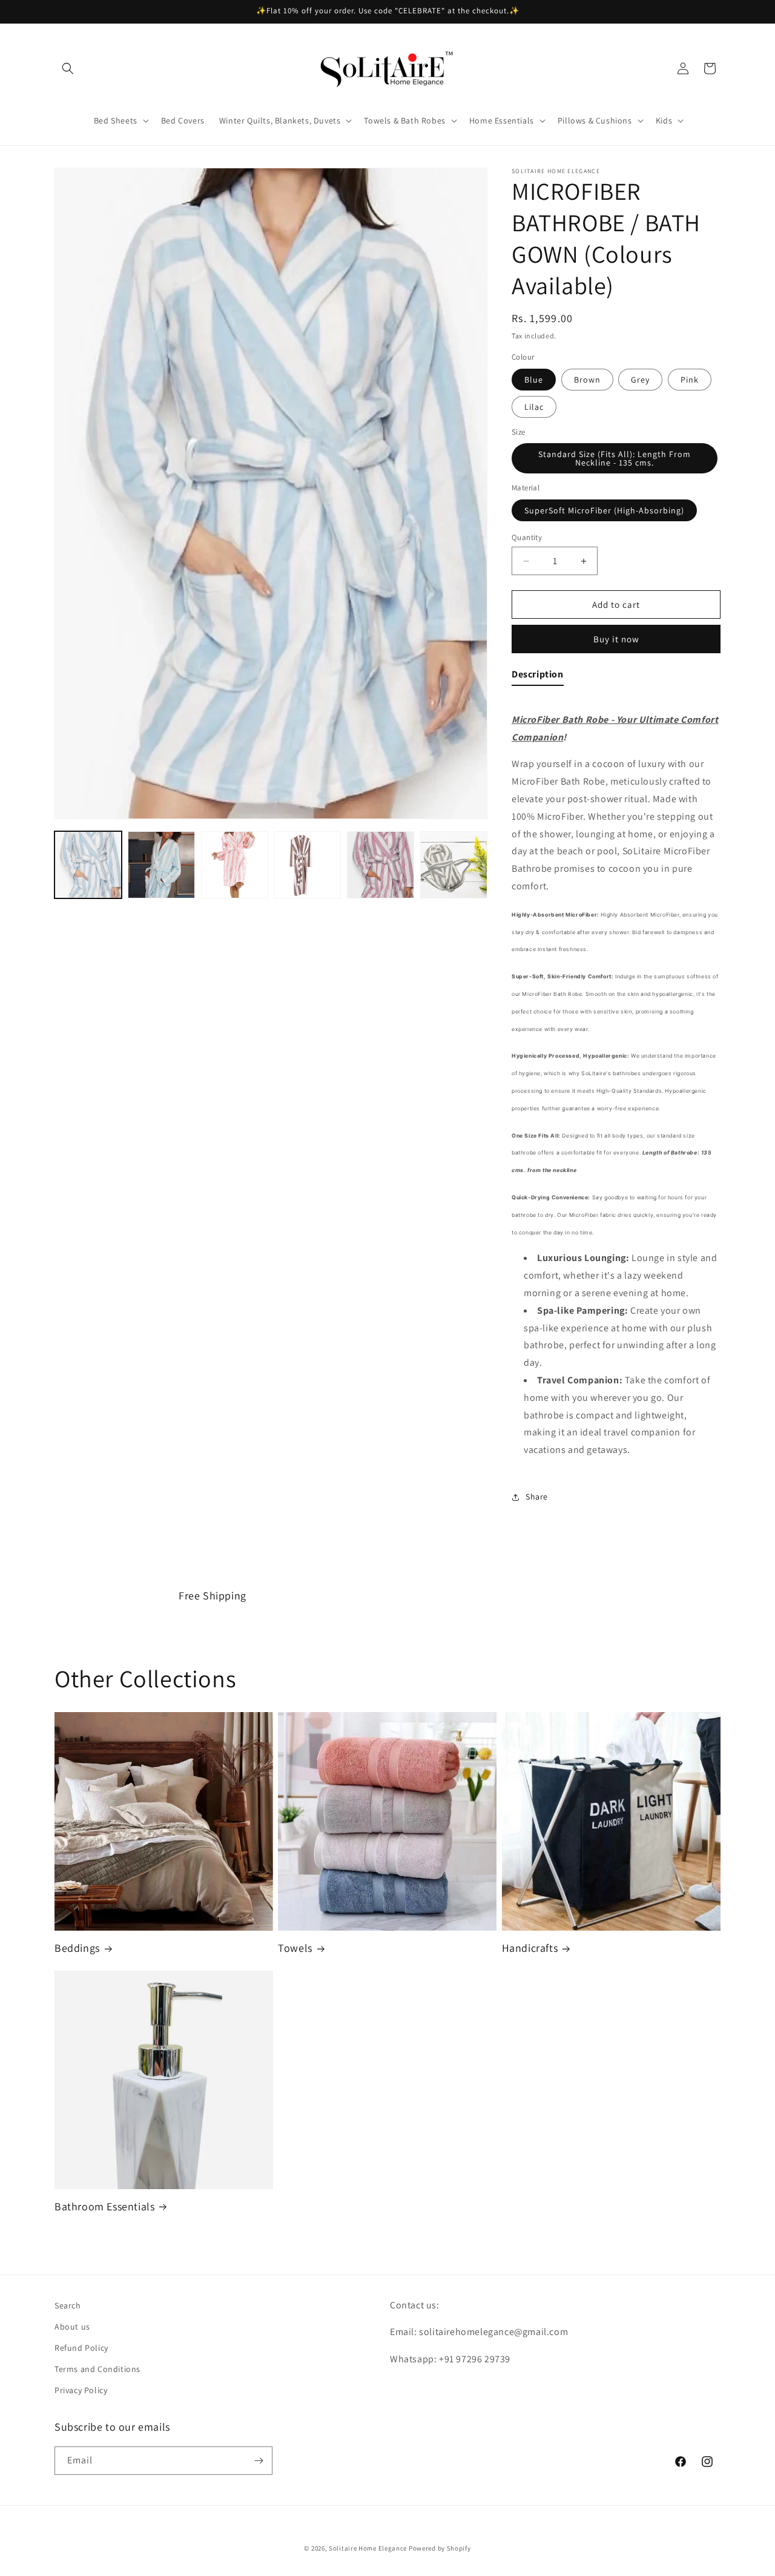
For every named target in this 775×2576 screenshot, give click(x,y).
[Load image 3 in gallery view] (235, 865)
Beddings (77, 1948)
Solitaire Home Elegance (368, 2548)
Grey (640, 380)
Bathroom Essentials (104, 2206)
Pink (690, 380)
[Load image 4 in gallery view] (308, 865)
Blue (534, 380)
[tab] (538, 677)
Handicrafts (530, 1948)
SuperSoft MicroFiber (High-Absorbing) (604, 510)
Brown (587, 380)
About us (72, 2327)
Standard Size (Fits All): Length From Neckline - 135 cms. (615, 458)
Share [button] (537, 1497)
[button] (68, 68)
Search (68, 2305)
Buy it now (616, 639)
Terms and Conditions (97, 2370)
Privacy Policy (81, 2391)
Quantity (527, 537)
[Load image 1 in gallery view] (88, 865)
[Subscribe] (259, 2461)
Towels (295, 1948)
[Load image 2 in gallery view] (161, 865)
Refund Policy (81, 2348)
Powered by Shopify (440, 2548)
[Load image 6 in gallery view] (454, 865)
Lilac (534, 407)
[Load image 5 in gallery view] (381, 865)
